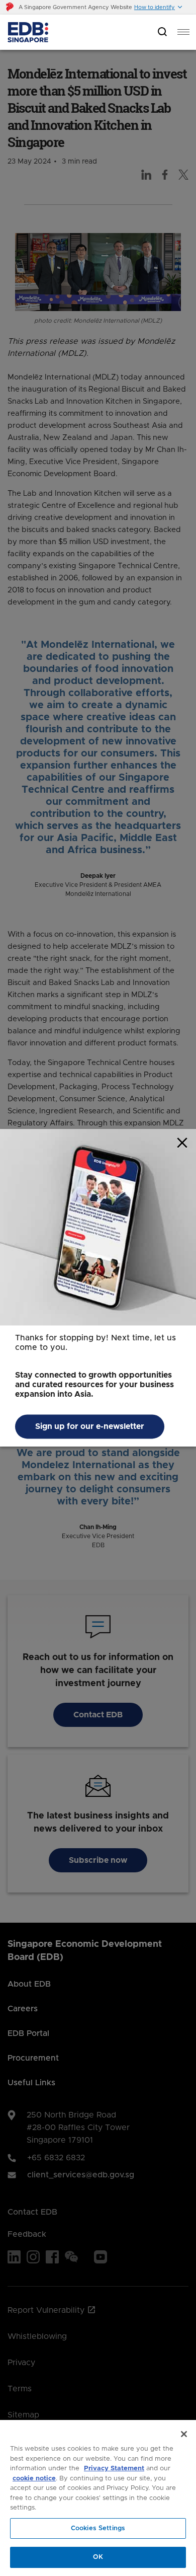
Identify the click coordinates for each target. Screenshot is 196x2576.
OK (98, 2557)
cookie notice (34, 2479)
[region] (98, 2498)
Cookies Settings (98, 2528)
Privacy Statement (114, 2469)
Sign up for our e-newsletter (90, 1427)
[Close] (184, 2434)
